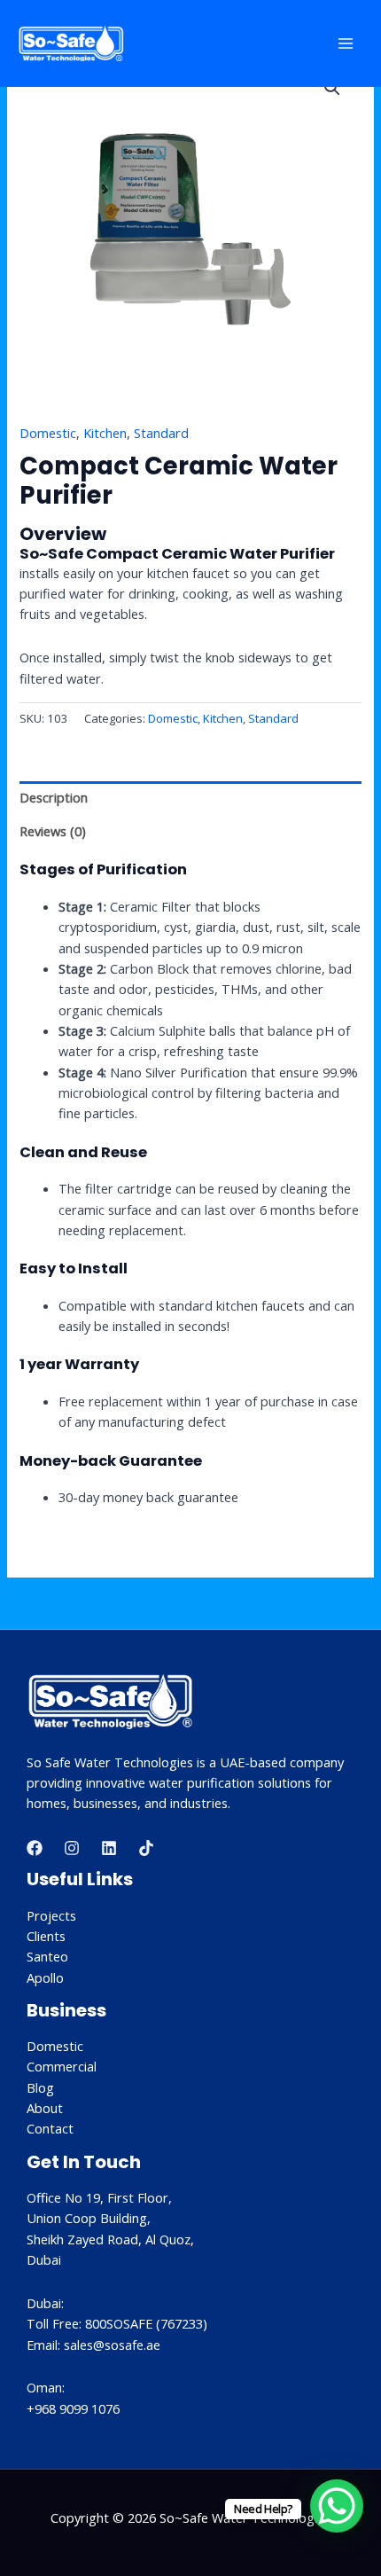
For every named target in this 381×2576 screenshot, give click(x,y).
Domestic (48, 433)
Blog (40, 2087)
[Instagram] (72, 1848)
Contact (50, 2128)
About (45, 2108)
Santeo (47, 1956)
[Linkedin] (109, 1848)
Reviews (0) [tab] (53, 831)
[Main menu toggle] (346, 43)
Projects (51, 1915)
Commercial (62, 2066)
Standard (161, 433)
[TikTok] (146, 1848)
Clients (46, 1936)
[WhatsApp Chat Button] (337, 2506)
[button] (332, 88)
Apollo (45, 1977)
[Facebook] (35, 1848)
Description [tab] (54, 797)
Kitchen (105, 433)
